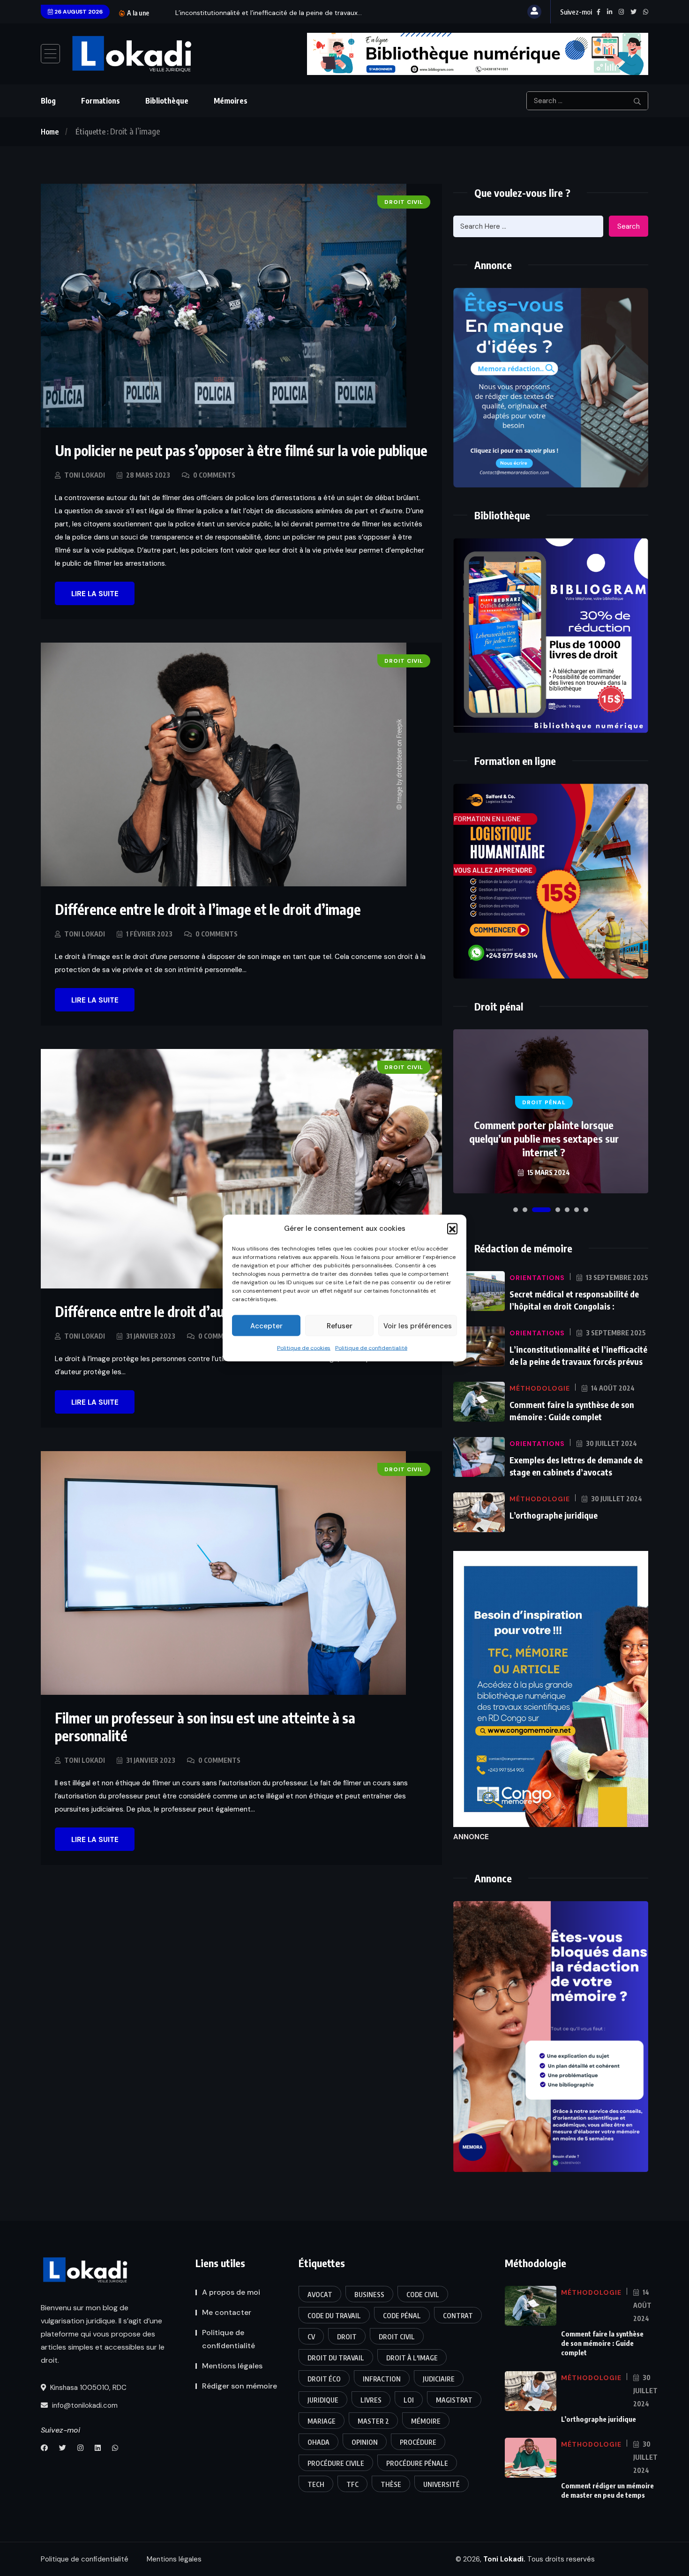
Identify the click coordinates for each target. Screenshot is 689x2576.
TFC (352, 2484)
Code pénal (402, 2316)
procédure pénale (417, 2463)
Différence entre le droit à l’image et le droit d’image (208, 909)
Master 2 (373, 2421)
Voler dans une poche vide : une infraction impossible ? (544, 1145)
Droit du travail (336, 2358)
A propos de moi (231, 2292)
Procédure (418, 2442)
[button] (452, 1228)
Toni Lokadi (85, 475)
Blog (48, 101)
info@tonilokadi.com (84, 2405)
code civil (423, 2295)
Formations (101, 101)
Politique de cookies (304, 1348)
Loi (409, 2400)
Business (369, 2295)
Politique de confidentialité (371, 1348)
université (442, 2484)
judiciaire (439, 2379)
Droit (347, 2337)
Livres (371, 2400)
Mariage (322, 2421)
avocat (320, 2295)
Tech (316, 2484)
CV (311, 2337)
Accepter (266, 1325)
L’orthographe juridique (554, 1515)
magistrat (454, 2400)
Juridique (323, 2400)
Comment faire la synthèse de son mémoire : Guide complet (602, 2343)
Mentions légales (232, 2366)
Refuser (340, 1325)
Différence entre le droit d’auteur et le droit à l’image (210, 1311)
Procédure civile (336, 2463)
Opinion (365, 2442)
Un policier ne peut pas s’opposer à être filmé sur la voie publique (241, 450)
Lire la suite (95, 594)
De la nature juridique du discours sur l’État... (244, 13)
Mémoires (231, 101)
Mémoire (426, 2421)
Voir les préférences (418, 1325)
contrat (458, 2316)
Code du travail (334, 2316)
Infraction (382, 2379)
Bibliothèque (167, 101)
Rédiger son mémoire (240, 2386)
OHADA (318, 2442)
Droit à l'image (412, 2358)
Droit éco (324, 2379)
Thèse (391, 2484)
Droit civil (397, 2337)
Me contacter (227, 2312)
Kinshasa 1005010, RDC (87, 2388)
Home (50, 132)
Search (629, 226)
